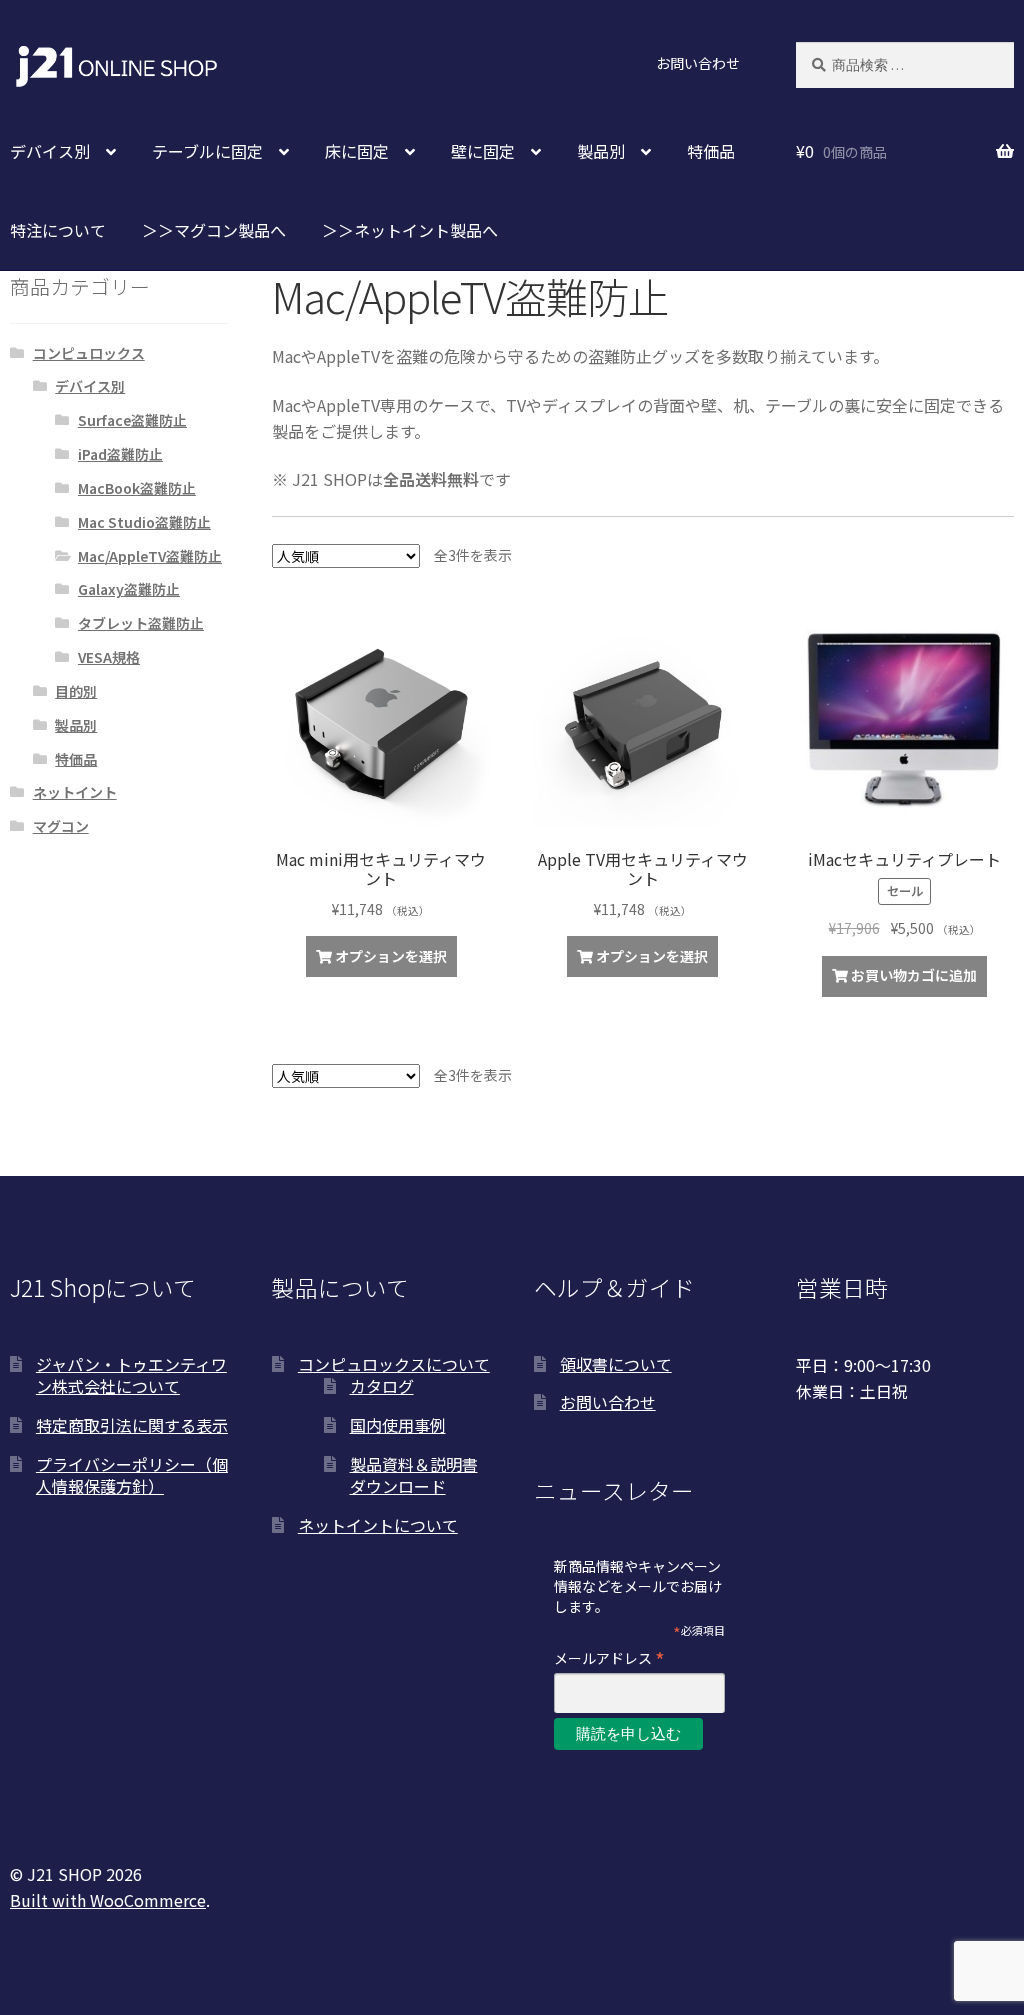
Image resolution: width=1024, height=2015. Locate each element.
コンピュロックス (89, 353)
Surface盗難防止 (132, 420)
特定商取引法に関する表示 (132, 1425)
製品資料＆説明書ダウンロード (414, 1475)
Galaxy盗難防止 (129, 589)
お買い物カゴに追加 (914, 975)
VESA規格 (109, 657)
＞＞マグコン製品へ (214, 230)
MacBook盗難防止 (137, 488)
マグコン (61, 826)
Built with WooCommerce (108, 1900)
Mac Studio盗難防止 (144, 522)
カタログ (382, 1386)
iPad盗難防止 (120, 454)
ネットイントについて (378, 1525)
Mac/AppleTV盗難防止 (150, 556)
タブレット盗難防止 (141, 623)
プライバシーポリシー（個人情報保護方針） (132, 1475)
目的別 (76, 691)
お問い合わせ (698, 63)
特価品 (711, 151)
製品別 (76, 725)
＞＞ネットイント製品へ (410, 230)
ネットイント (75, 792)
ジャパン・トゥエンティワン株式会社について (131, 1375)
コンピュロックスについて (394, 1364)
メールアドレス (609, 1657)
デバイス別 (90, 386)
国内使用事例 (398, 1425)
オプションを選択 (391, 956)
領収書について (616, 1364)
